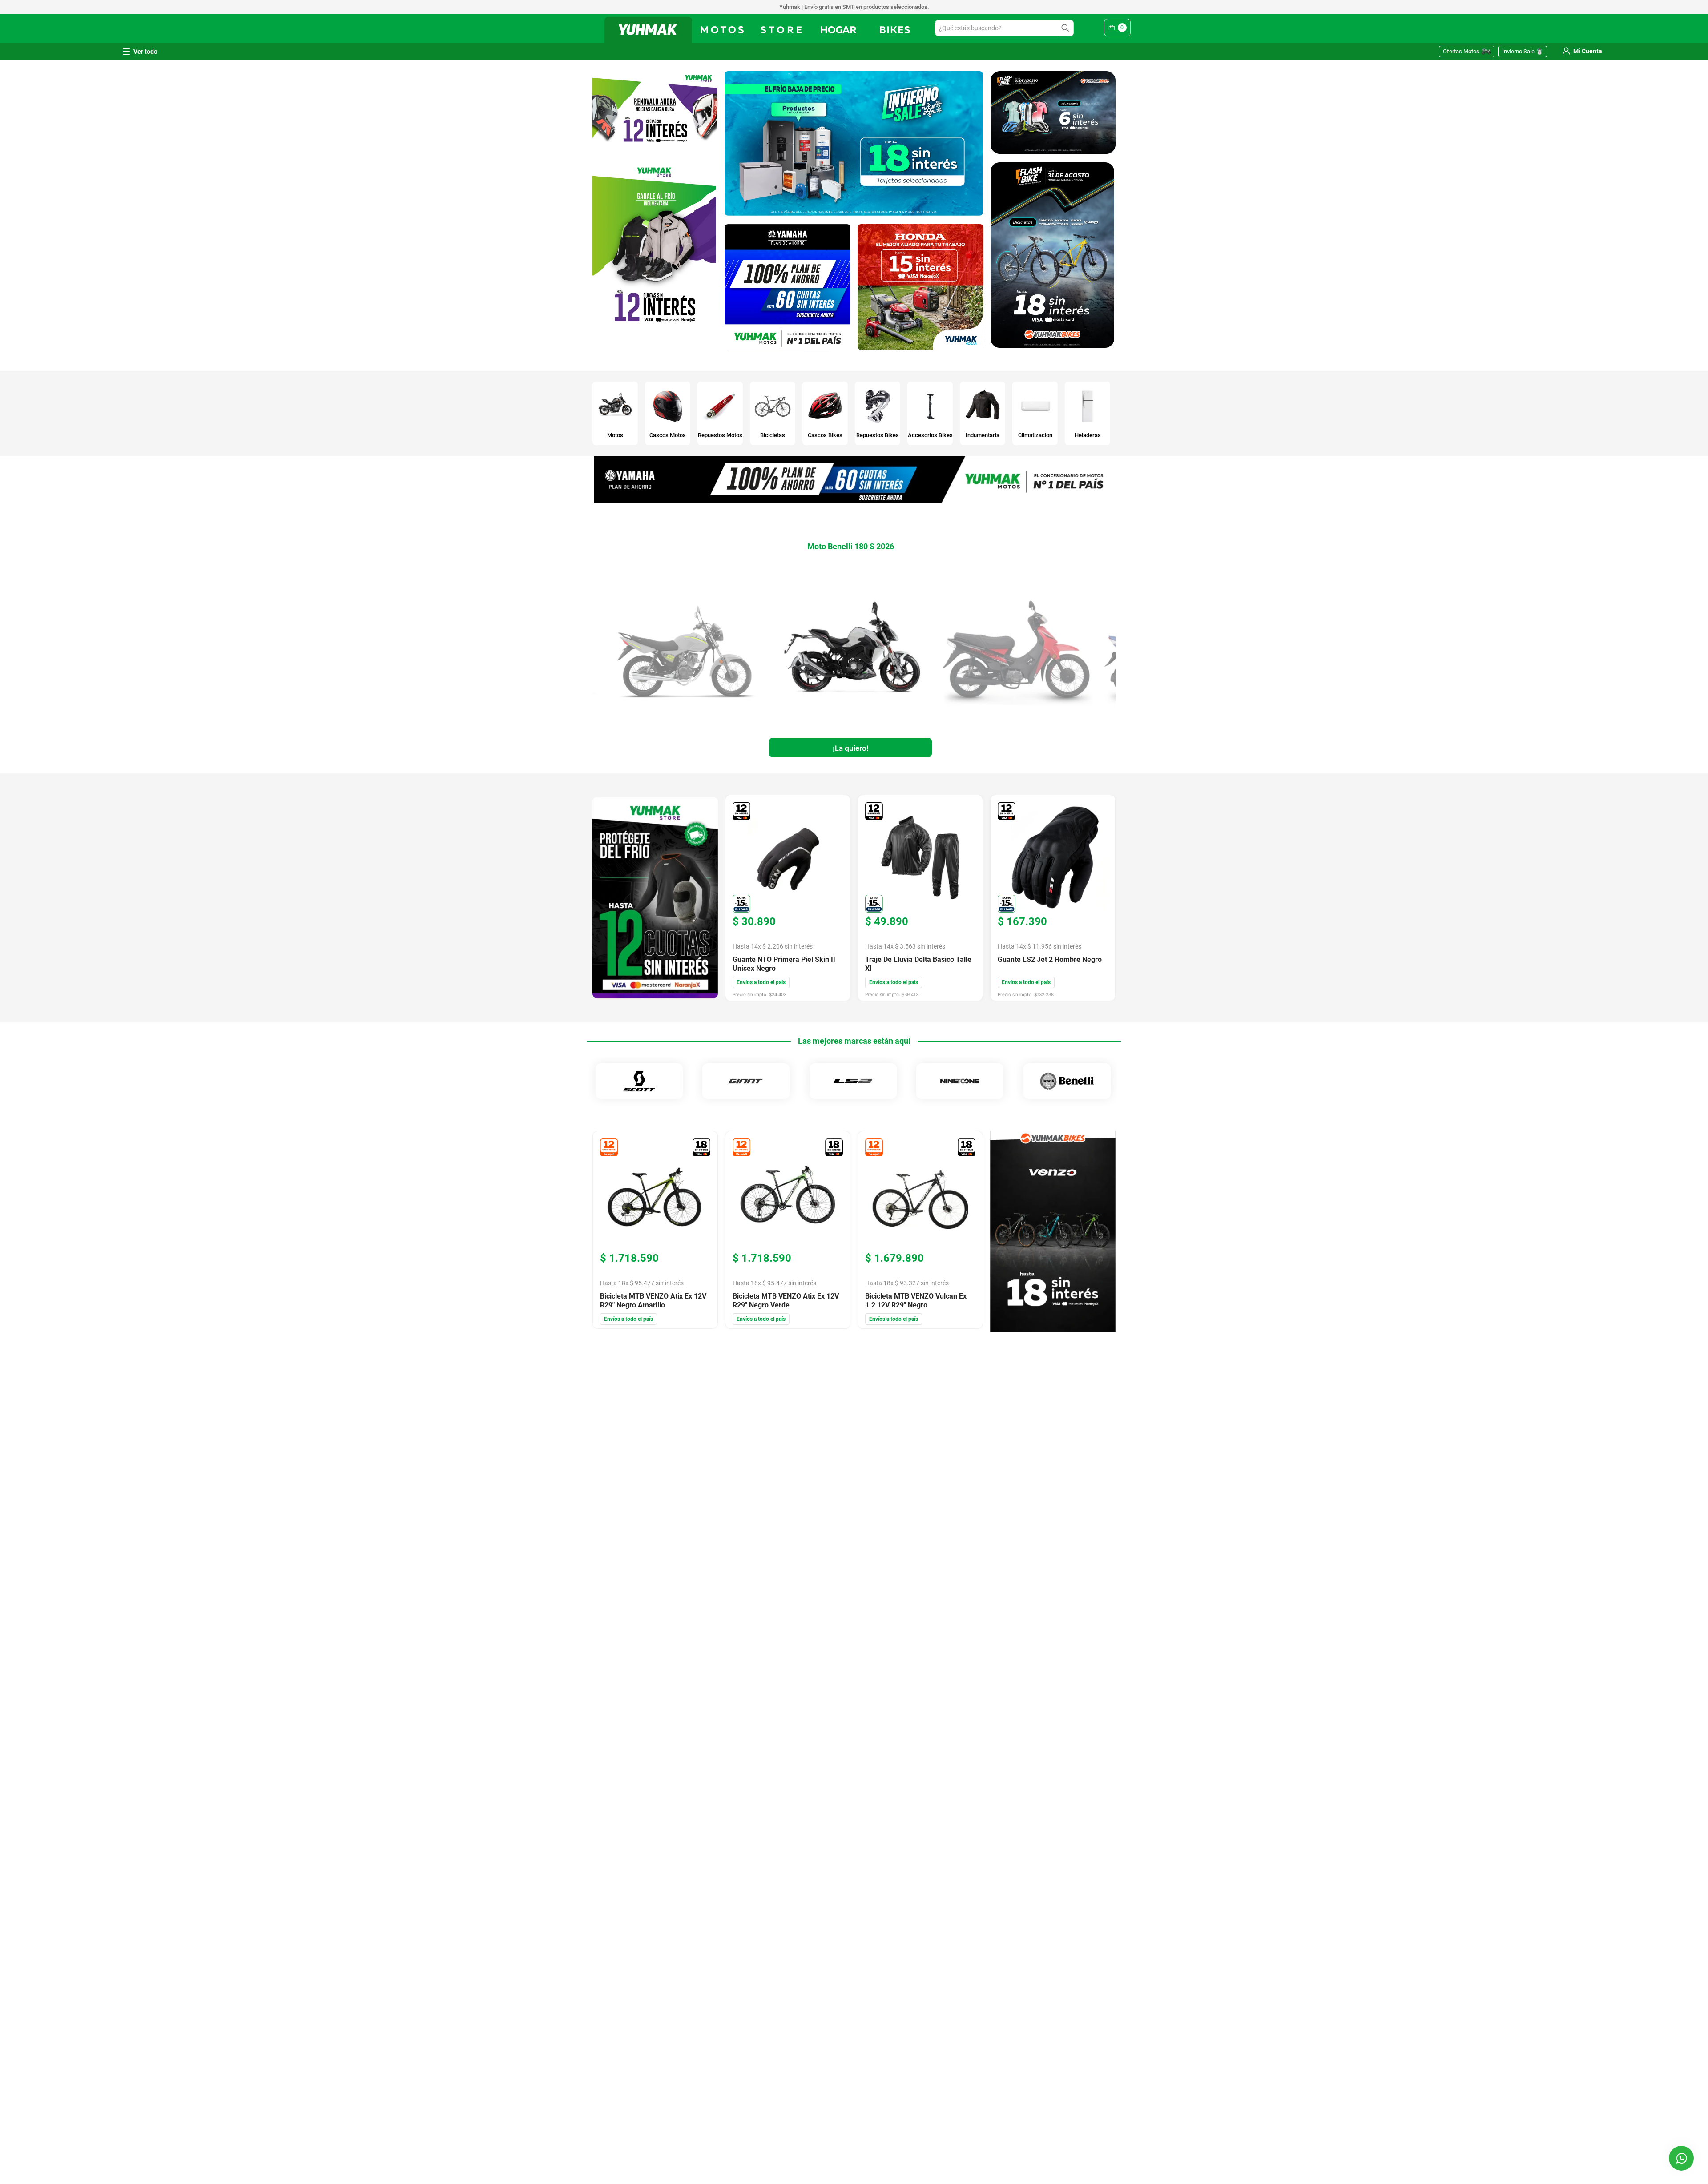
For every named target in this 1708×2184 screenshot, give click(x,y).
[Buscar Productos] (1067, 28)
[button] (1681, 2158)
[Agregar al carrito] (850, 749)
